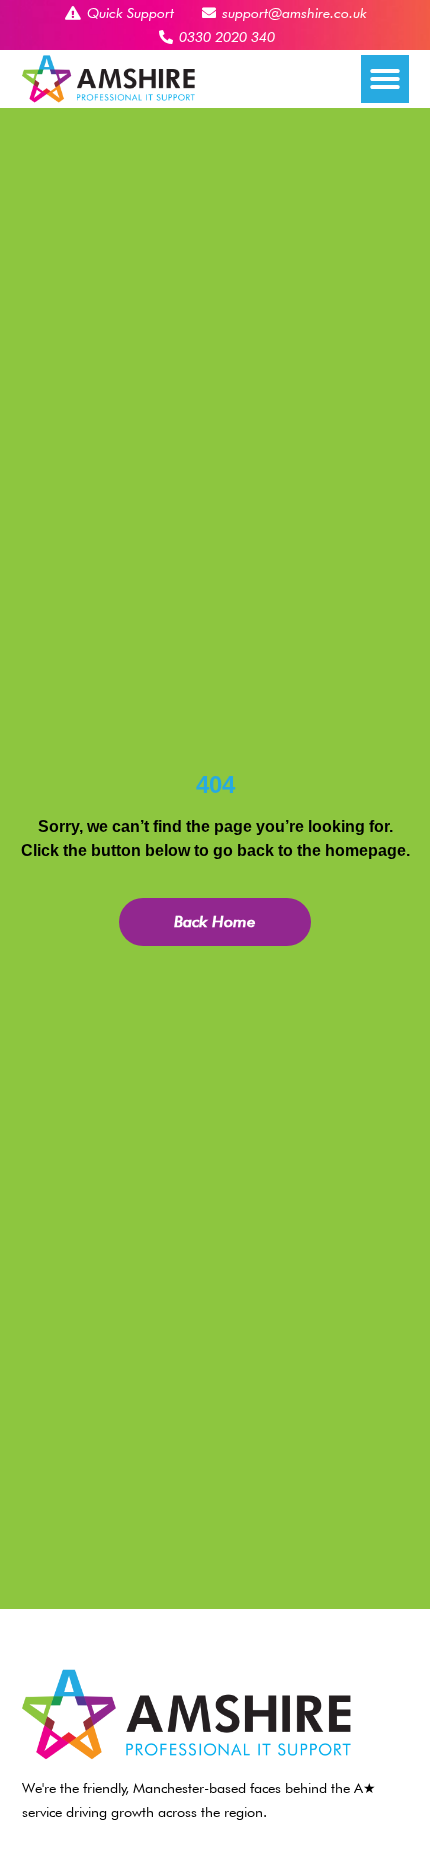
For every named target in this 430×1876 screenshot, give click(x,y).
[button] (385, 79)
